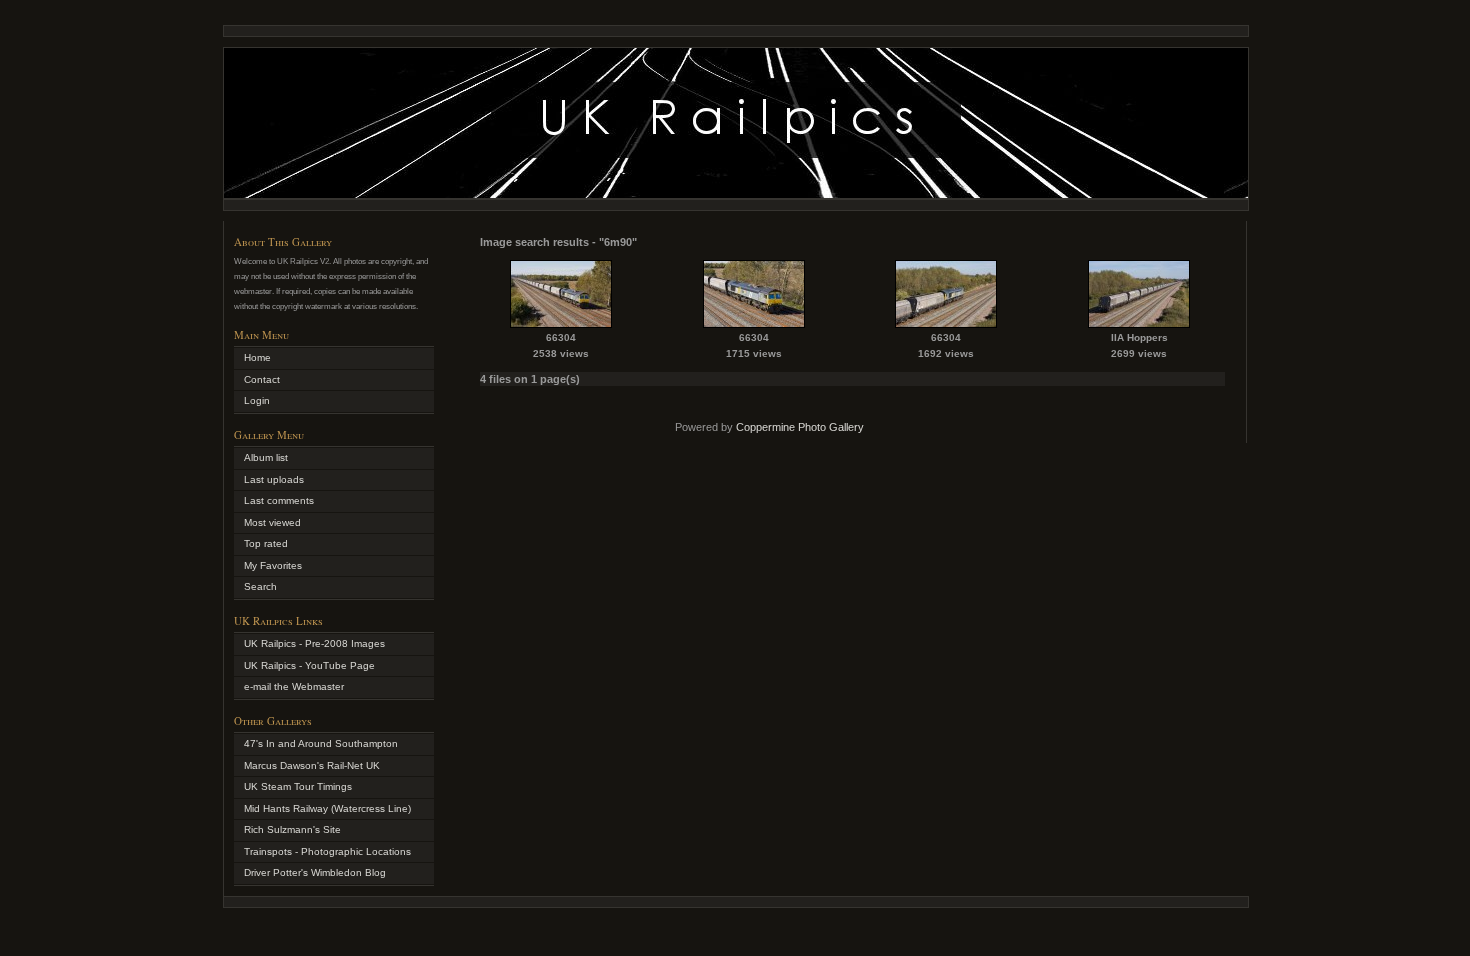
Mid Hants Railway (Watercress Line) (327, 808)
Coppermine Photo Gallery (800, 427)
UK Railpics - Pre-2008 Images (314, 643)
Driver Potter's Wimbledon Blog (315, 872)
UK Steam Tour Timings (298, 786)
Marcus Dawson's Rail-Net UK (312, 765)
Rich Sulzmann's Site (292, 829)
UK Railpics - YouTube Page (309, 665)
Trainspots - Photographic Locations (327, 851)
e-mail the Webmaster (294, 686)
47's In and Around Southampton (321, 743)
